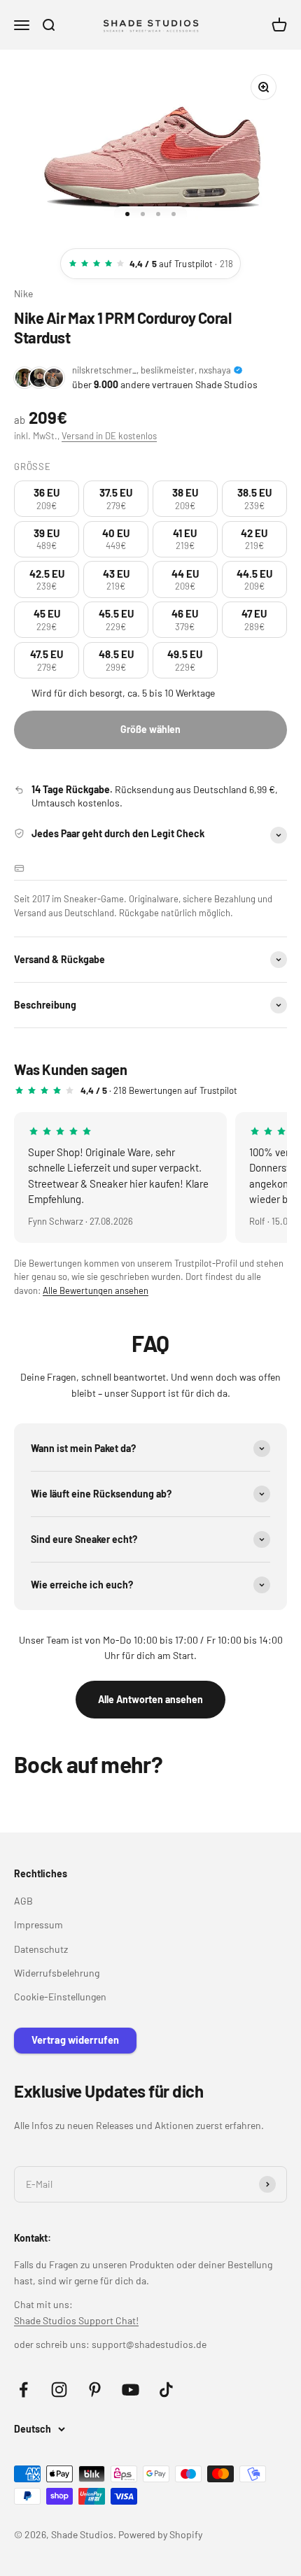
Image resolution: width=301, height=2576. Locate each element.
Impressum (38, 1924)
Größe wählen (150, 729)
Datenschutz (41, 1949)
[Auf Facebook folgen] (23, 2390)
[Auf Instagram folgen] (59, 2390)
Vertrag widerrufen (75, 2040)
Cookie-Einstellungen (60, 1997)
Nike (23, 293)
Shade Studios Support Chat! (76, 2320)
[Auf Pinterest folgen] (95, 2390)
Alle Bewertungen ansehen (96, 1290)
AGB (23, 1901)
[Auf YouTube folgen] (131, 2390)
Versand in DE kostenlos (109, 436)
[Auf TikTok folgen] (166, 2390)
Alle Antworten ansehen (150, 1699)
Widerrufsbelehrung (57, 1973)
